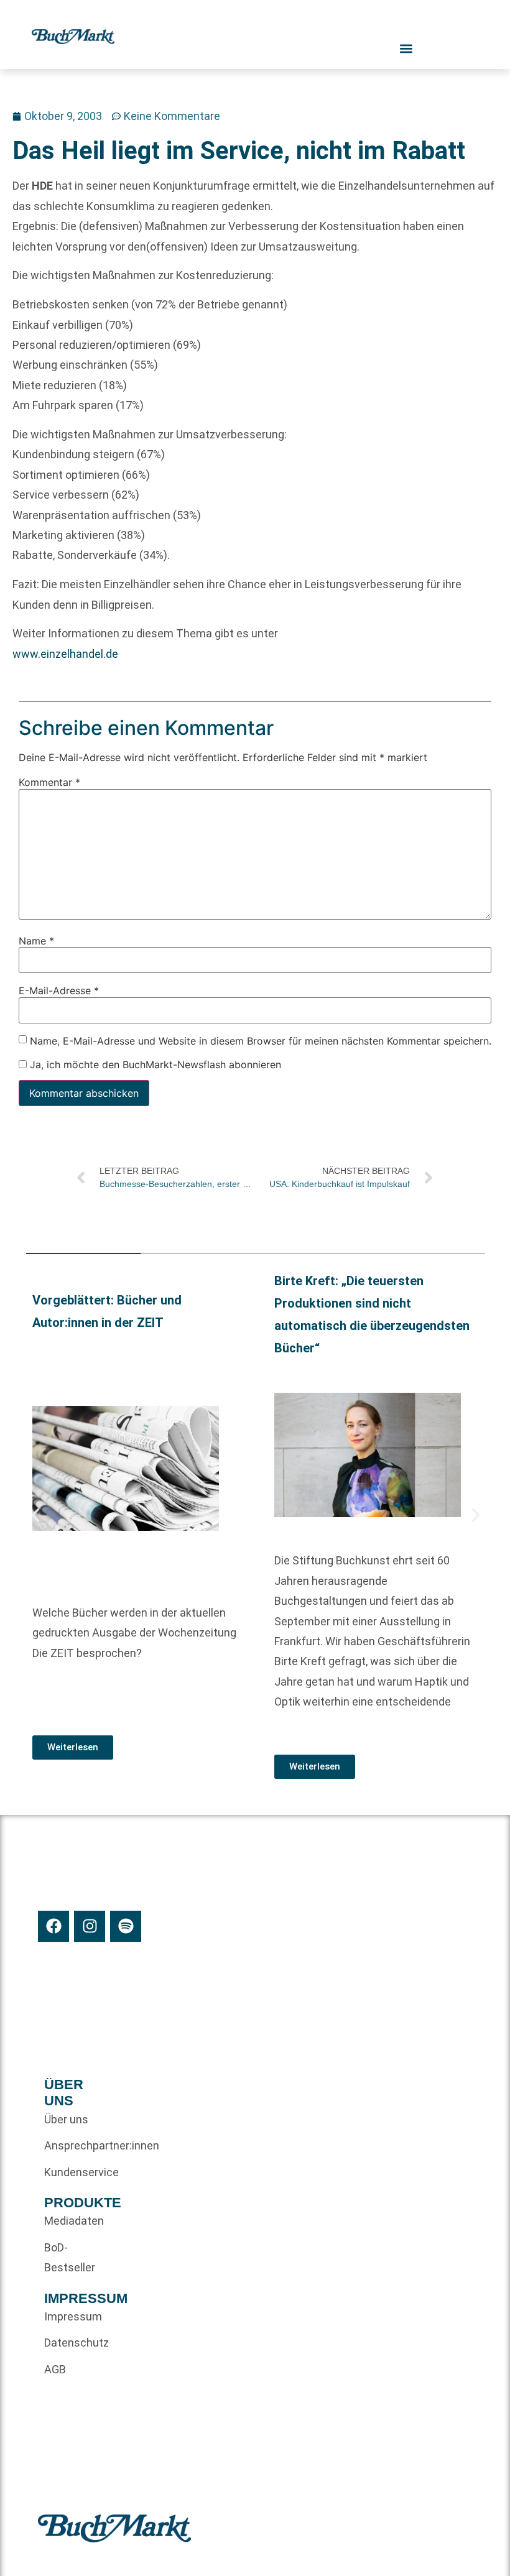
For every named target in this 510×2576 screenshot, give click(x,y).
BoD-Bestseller (67, 2257)
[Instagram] (90, 1926)
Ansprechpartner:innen (67, 2145)
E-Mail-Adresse (59, 990)
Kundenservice (67, 2172)
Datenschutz (67, 2343)
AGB (55, 2369)
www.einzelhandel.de (65, 654)
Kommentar (49, 782)
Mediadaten (67, 2221)
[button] (35, 1515)
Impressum (67, 2316)
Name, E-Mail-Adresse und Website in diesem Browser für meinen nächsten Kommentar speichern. (261, 1040)
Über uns (66, 2119)
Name (36, 941)
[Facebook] (53, 1926)
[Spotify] (126, 1926)
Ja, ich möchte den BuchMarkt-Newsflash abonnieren (154, 1064)
